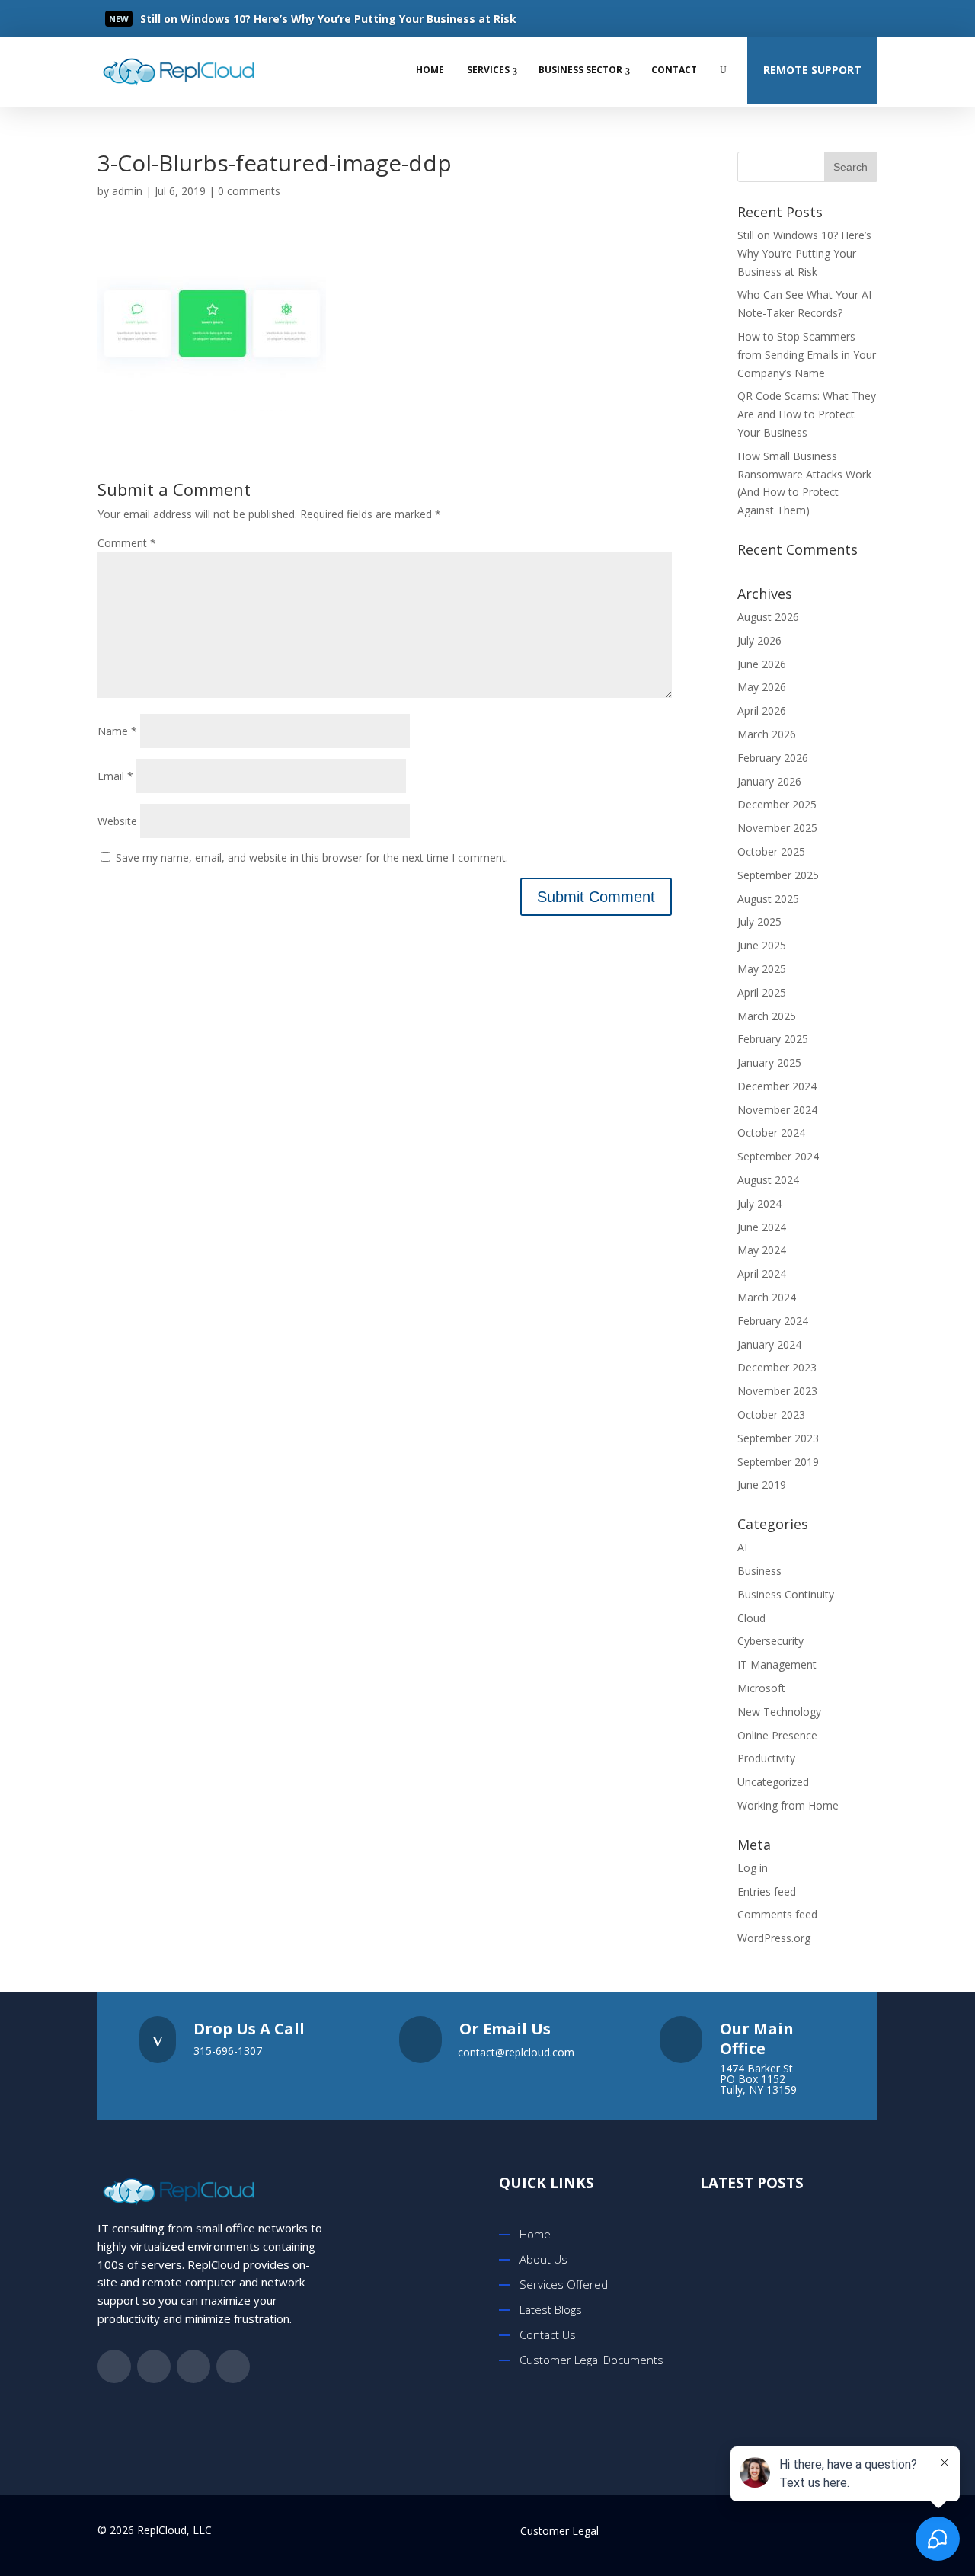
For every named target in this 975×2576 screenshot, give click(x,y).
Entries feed (767, 1891)
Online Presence (777, 1735)
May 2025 (762, 969)
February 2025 (773, 1039)
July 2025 (759, 922)
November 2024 (777, 1110)
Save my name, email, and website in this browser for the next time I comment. (312, 858)
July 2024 (759, 1203)
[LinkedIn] (827, 18)
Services (488, 70)
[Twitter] (797, 18)
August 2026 (768, 617)
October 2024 (771, 1133)
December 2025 (777, 804)
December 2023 (777, 1367)
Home (430, 70)
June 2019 (762, 1485)
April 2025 (762, 992)
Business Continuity (786, 1594)
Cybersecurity (770, 1641)
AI (742, 1547)
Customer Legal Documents (591, 2360)
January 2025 (769, 1062)
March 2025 (767, 1016)
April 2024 (762, 1274)
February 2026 (773, 758)
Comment (127, 543)
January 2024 (769, 1344)
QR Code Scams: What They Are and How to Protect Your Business (807, 414)
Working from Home (788, 1805)
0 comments (249, 191)
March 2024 (767, 1297)
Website (117, 821)
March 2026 (767, 734)
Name (117, 731)
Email (115, 776)
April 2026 (762, 710)
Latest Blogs (551, 2309)
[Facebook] (766, 18)
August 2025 (768, 899)
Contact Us (548, 2334)
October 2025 (771, 851)
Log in (753, 1868)
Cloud (751, 1618)
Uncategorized (773, 1782)
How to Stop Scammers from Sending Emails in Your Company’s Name (807, 355)
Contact (674, 70)
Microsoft (761, 1688)
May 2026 (762, 687)
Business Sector (580, 70)
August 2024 (768, 1180)
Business (759, 1571)
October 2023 (771, 1414)
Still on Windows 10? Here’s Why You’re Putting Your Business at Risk (804, 253)
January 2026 (769, 781)
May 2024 (762, 1250)
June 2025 (762, 945)
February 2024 (773, 1321)
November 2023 (777, 1391)
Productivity (766, 1758)
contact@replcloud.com (516, 2052)
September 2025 (778, 875)
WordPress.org (774, 1938)
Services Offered (564, 2284)
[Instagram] (858, 18)
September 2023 (778, 1438)
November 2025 (777, 828)
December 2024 (777, 1086)
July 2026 (759, 640)
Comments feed (777, 1914)
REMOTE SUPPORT (812, 70)
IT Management (777, 1664)
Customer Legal (559, 2531)
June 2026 (762, 664)
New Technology (779, 1712)
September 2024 (778, 1156)
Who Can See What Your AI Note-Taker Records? (812, 2387)
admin (127, 191)
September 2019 (778, 1462)
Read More (194, 19)
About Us (543, 2259)
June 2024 (762, 1227)
